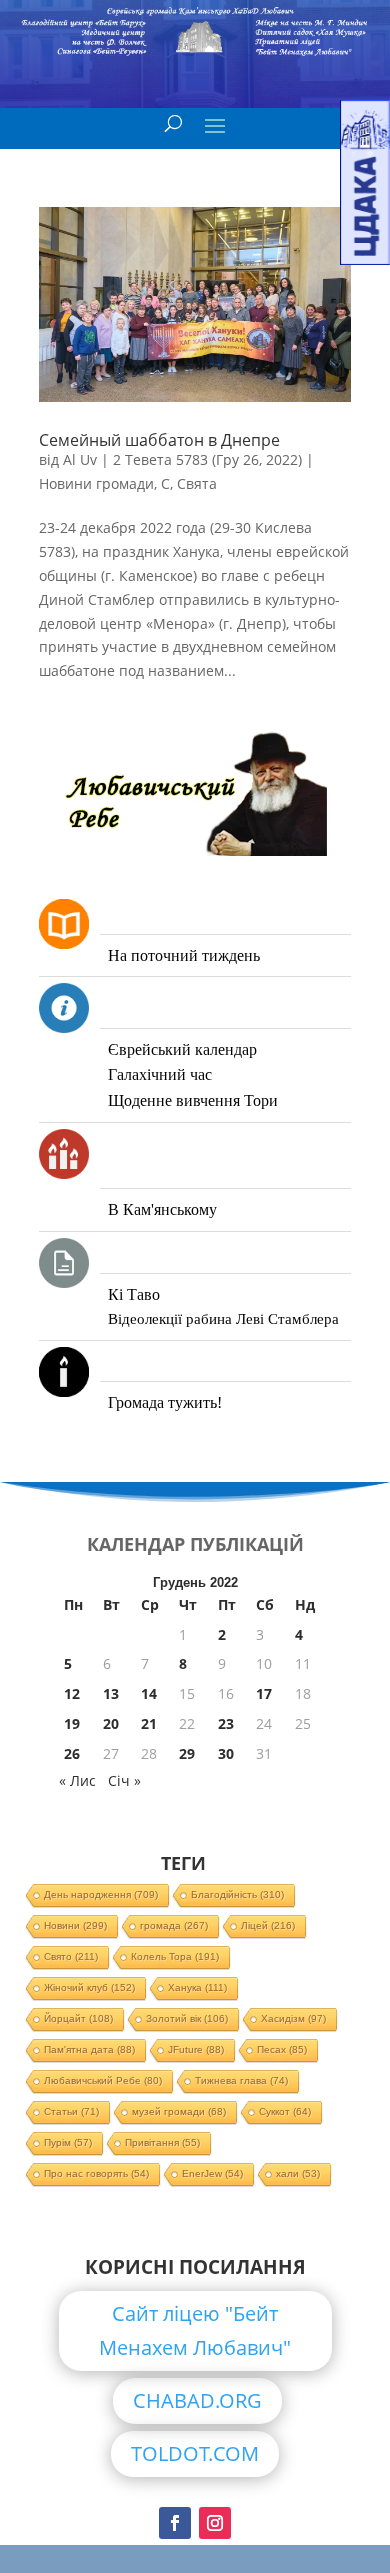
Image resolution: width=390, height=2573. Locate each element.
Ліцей (268, 1925)
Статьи (71, 2111)
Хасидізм (293, 2018)
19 (72, 1723)
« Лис (77, 1780)
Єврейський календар (182, 1049)
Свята (197, 483)
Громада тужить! (165, 1402)
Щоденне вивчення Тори (193, 1100)
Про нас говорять (96, 2173)
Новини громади (96, 483)
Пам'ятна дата (89, 2049)
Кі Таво (134, 1294)
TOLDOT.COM (195, 2453)
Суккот (285, 2111)
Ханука (197, 1987)
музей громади (179, 2111)
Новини (75, 1925)
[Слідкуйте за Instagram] (215, 2523)
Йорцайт (78, 2018)
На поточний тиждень (184, 955)
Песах (282, 2049)
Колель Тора (175, 1956)
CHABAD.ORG (197, 2400)
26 (72, 1753)
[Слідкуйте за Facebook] (175, 2523)
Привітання (162, 2142)
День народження (101, 1894)
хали (298, 2173)
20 (111, 1723)
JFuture (196, 2049)
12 (72, 1693)
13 (111, 1693)
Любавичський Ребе (103, 2080)
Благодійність (237, 1894)
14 (149, 1693)
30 (226, 1753)
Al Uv (80, 459)
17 (264, 1693)
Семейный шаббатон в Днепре (159, 440)
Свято (71, 1956)
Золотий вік (187, 2018)
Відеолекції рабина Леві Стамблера (223, 1319)
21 (149, 1723)
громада (174, 1925)
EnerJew (212, 2173)
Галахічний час (160, 1074)
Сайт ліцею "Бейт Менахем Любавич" (195, 2330)
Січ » (124, 1780)
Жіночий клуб (89, 1987)
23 (226, 1723)
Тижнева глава (241, 2080)
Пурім (68, 2142)
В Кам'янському (162, 1209)
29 (187, 1753)
